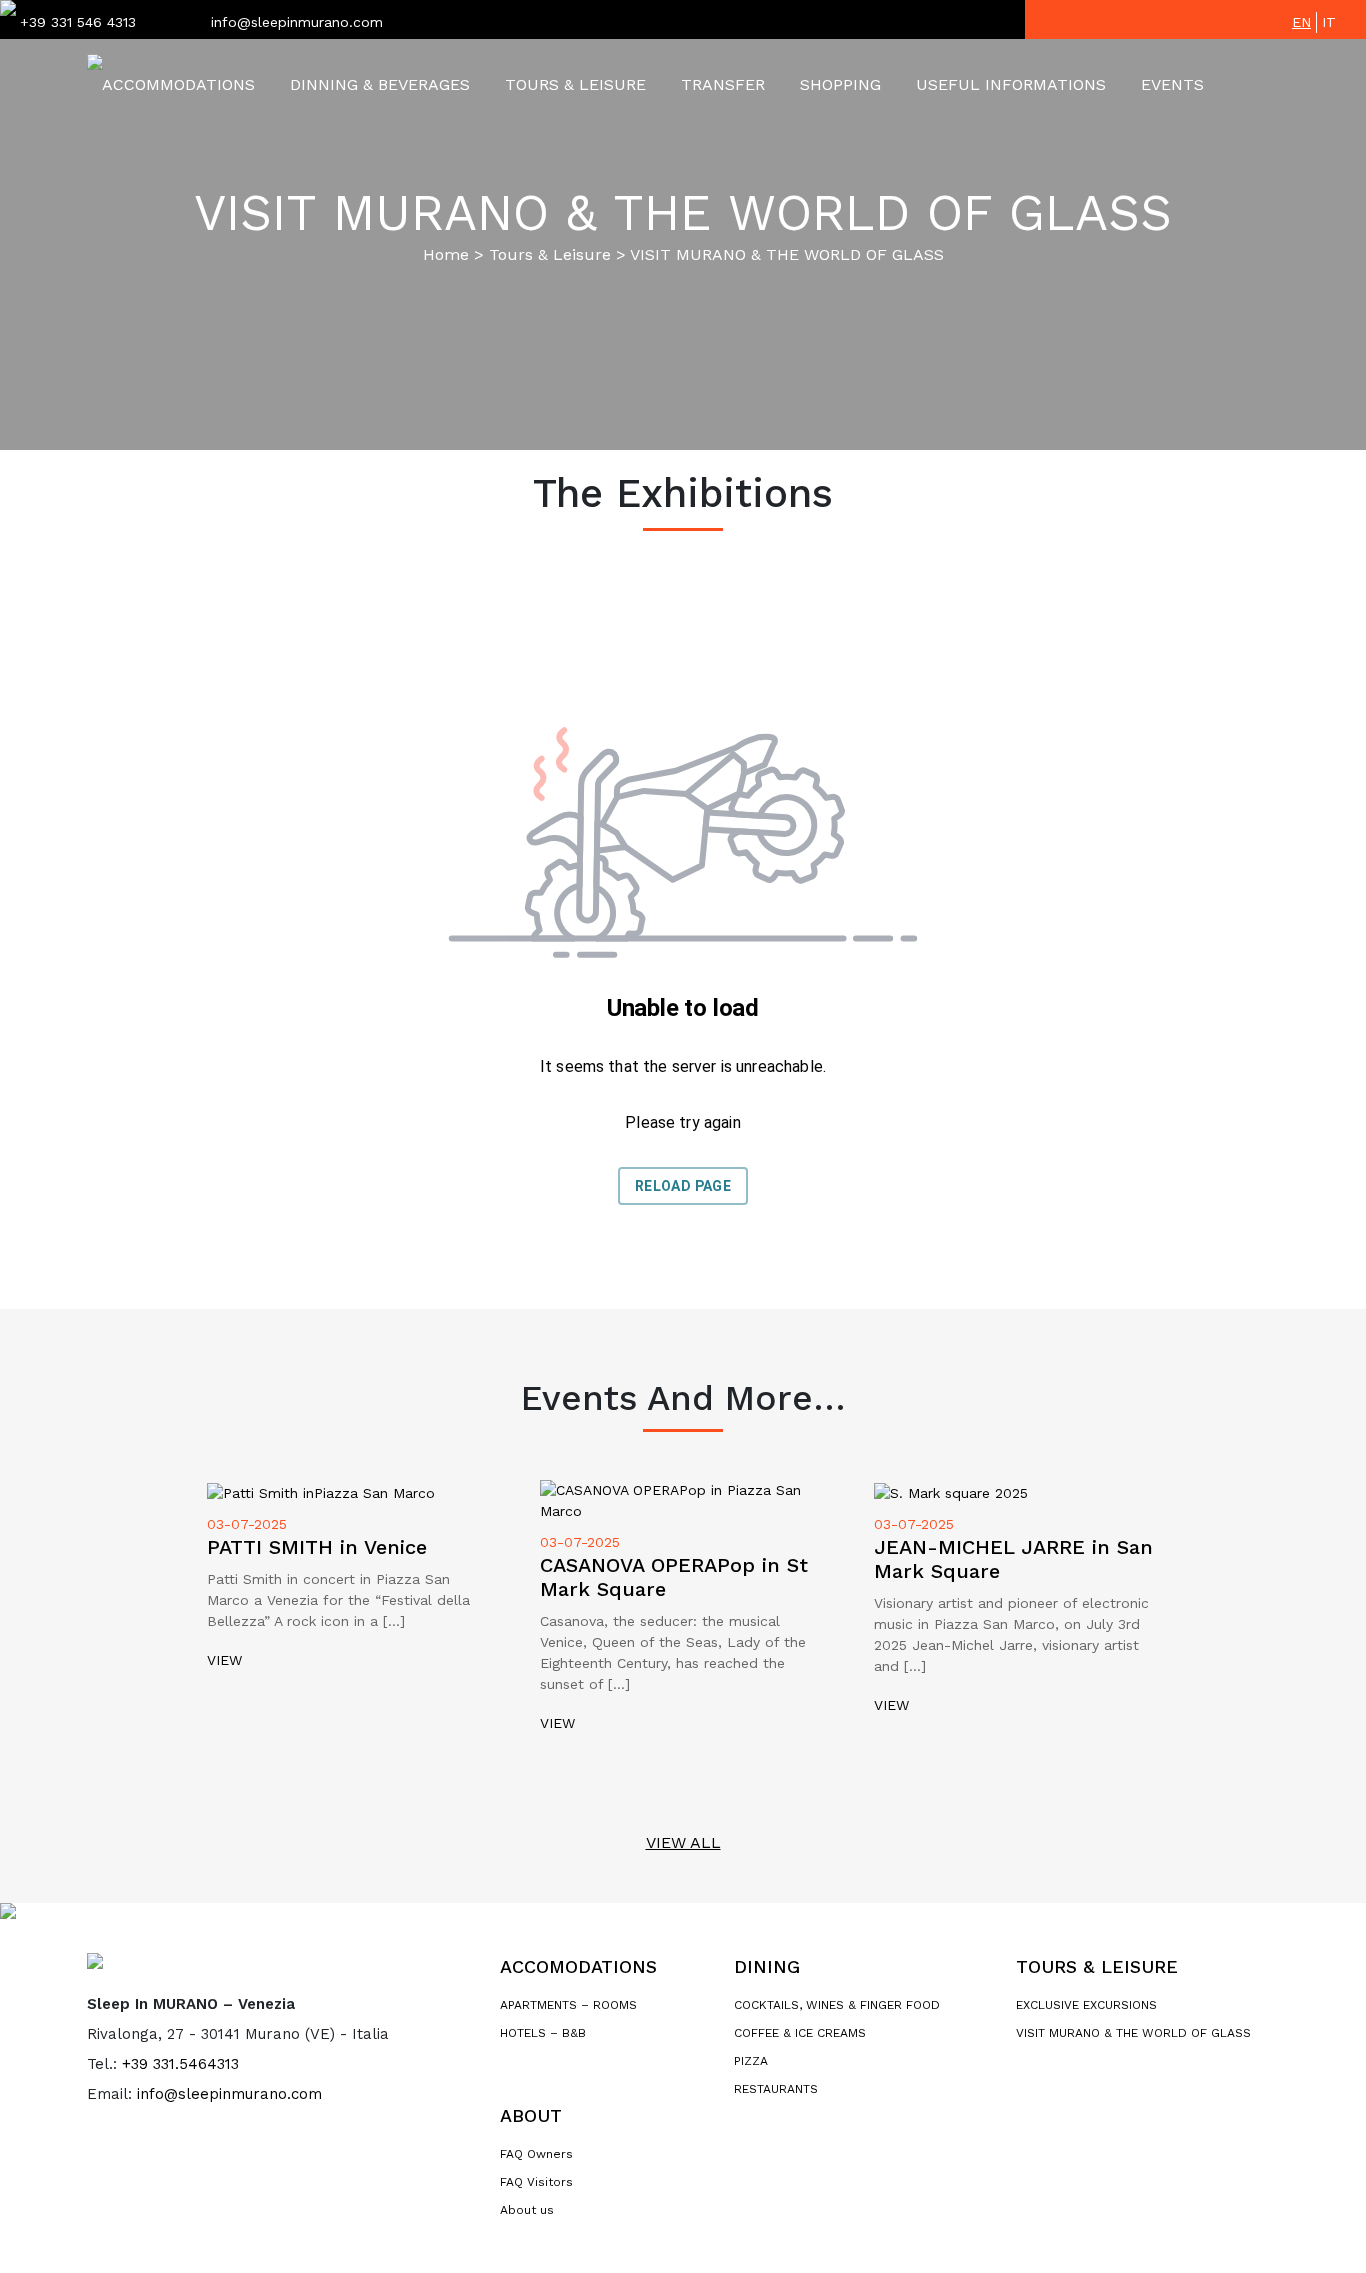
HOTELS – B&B (543, 2033)
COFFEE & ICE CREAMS (800, 2033)
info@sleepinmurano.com (297, 22)
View (224, 1660)
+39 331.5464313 (180, 2064)
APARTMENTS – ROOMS (568, 2005)
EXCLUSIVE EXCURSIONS (1086, 2005)
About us (527, 2210)
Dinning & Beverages (380, 84)
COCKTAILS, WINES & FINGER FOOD (837, 2005)
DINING (767, 1966)
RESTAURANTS (776, 2089)
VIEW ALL (683, 1842)
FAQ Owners (536, 2154)
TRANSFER (723, 84)
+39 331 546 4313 (78, 22)
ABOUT (531, 2115)
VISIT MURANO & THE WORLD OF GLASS (1133, 2033)
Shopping (840, 84)
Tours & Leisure (575, 84)
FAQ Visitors (536, 2182)
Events (1172, 84)
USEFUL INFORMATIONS (1011, 84)
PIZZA (751, 2061)
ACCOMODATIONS (578, 1966)
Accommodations (178, 84)
